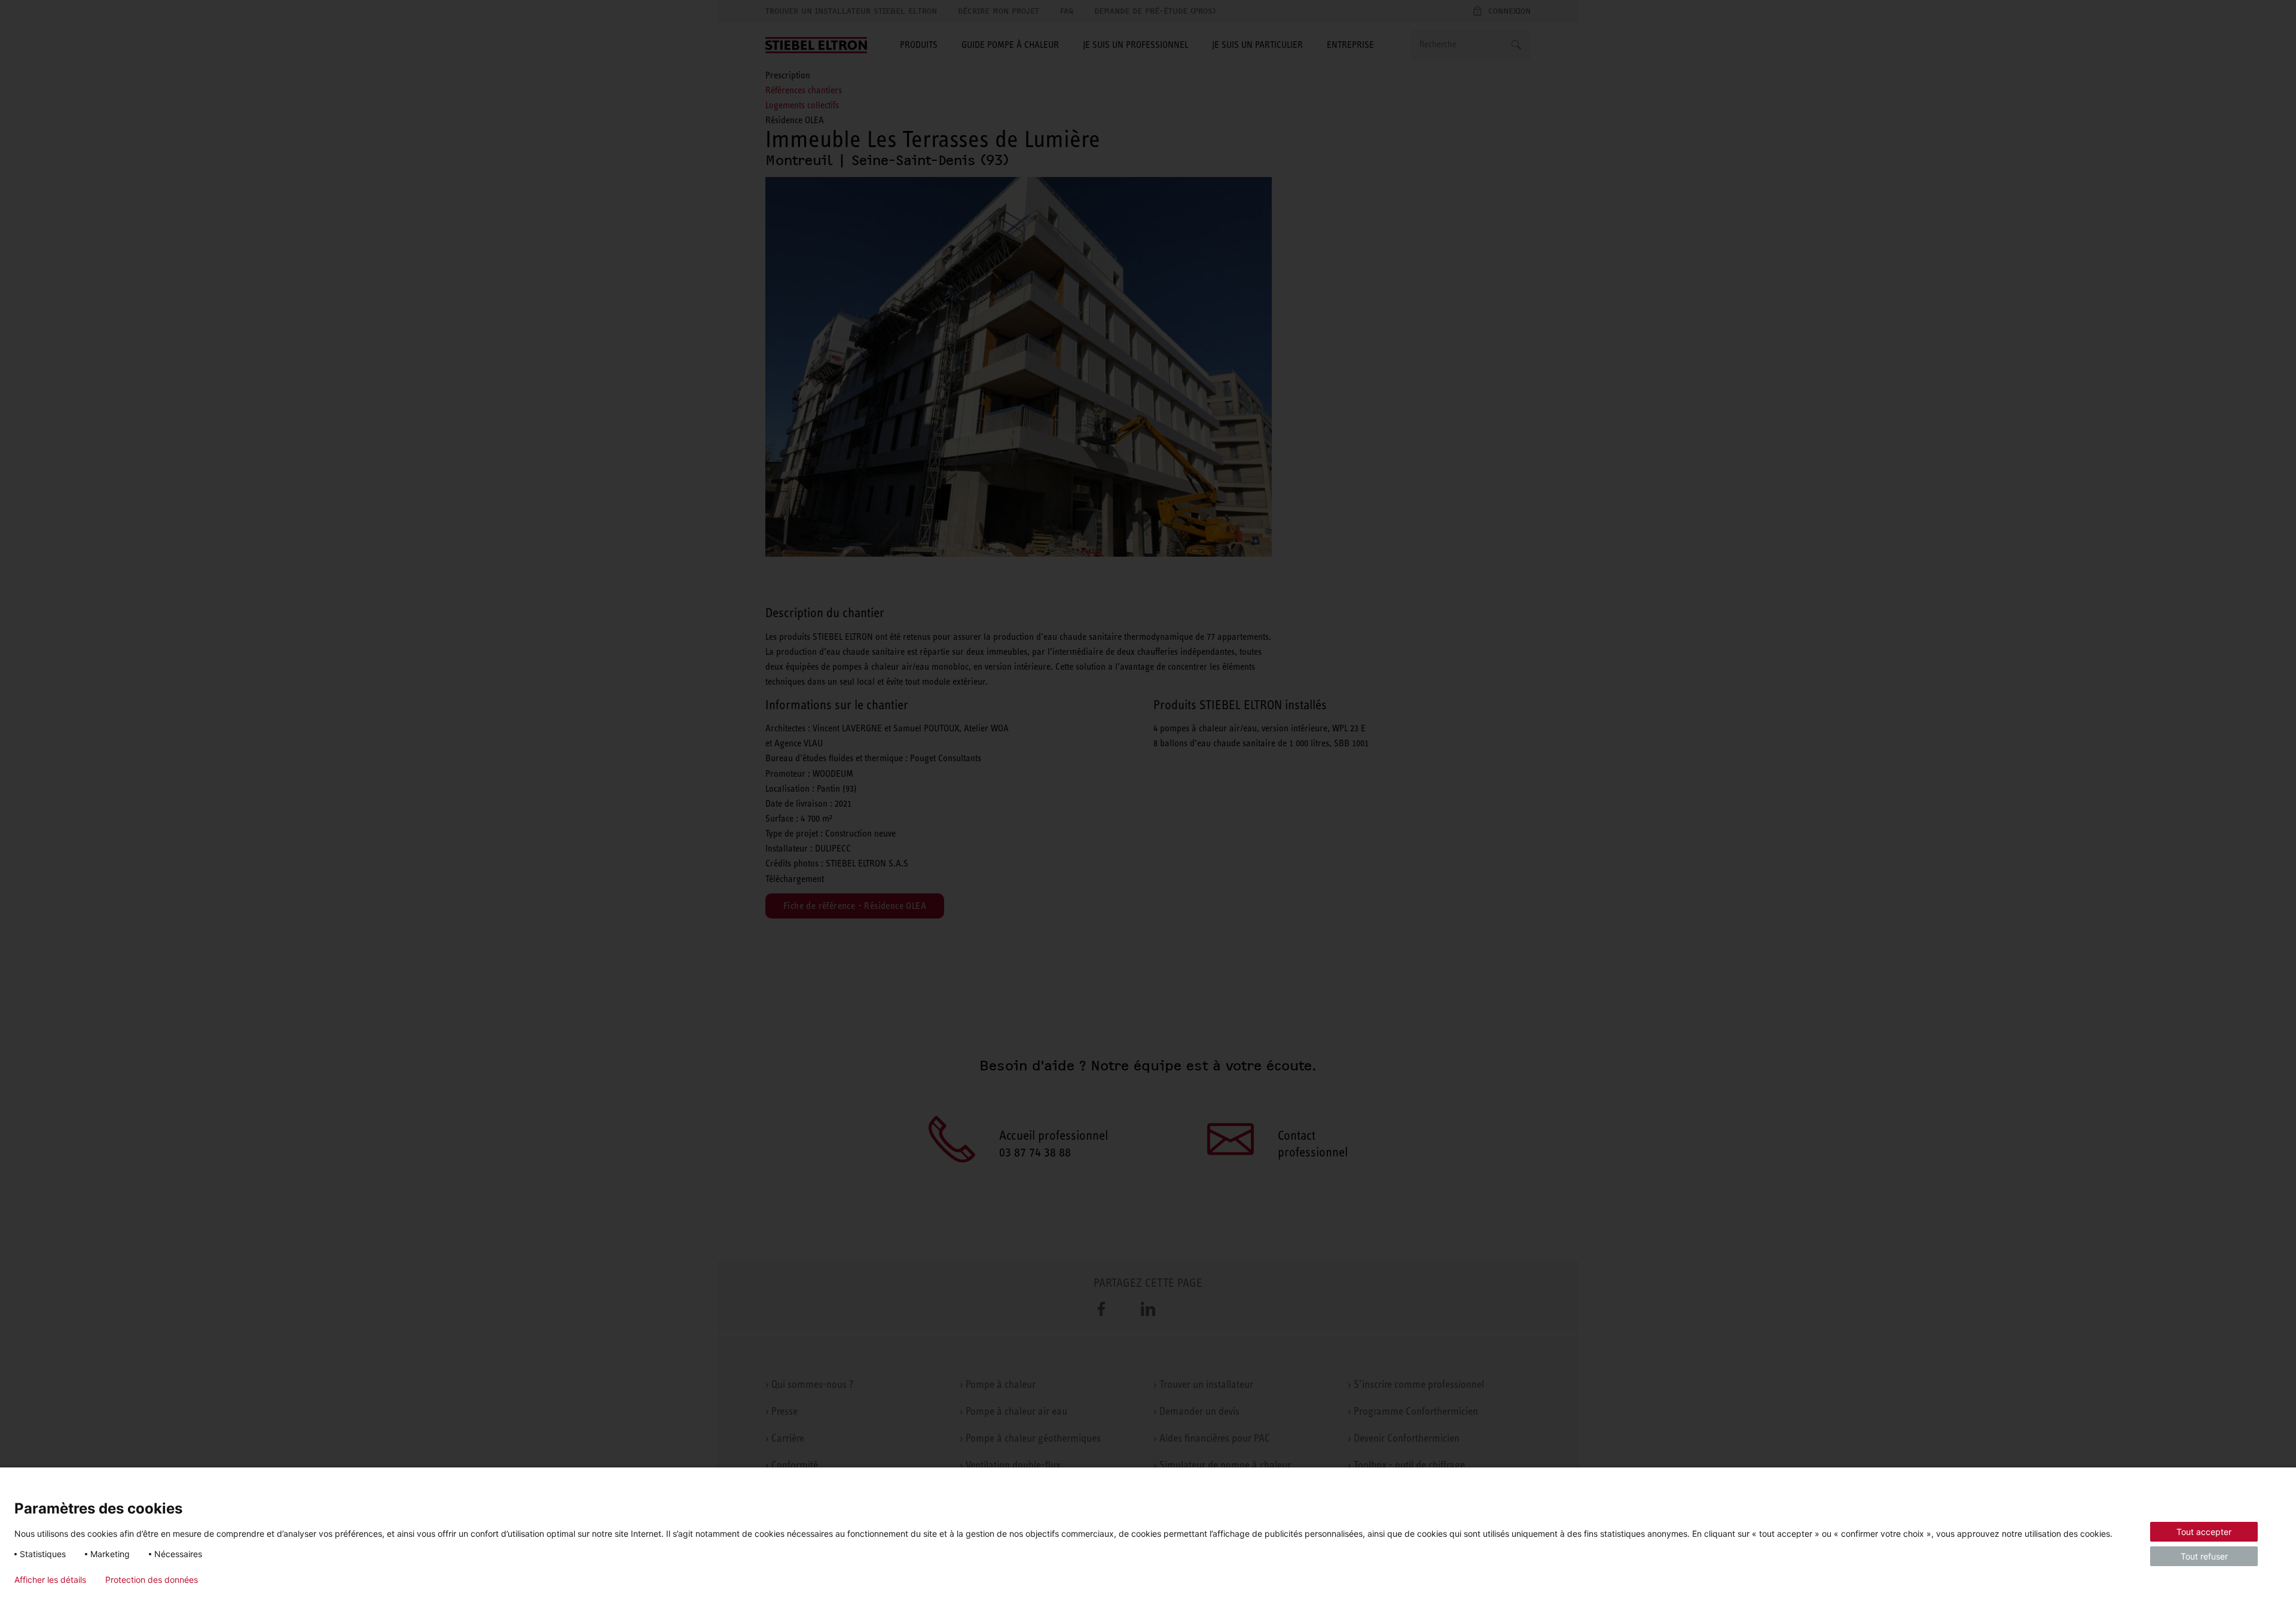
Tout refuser (2204, 1556)
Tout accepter (2204, 1532)
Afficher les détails (50, 1580)
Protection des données (152, 1580)
